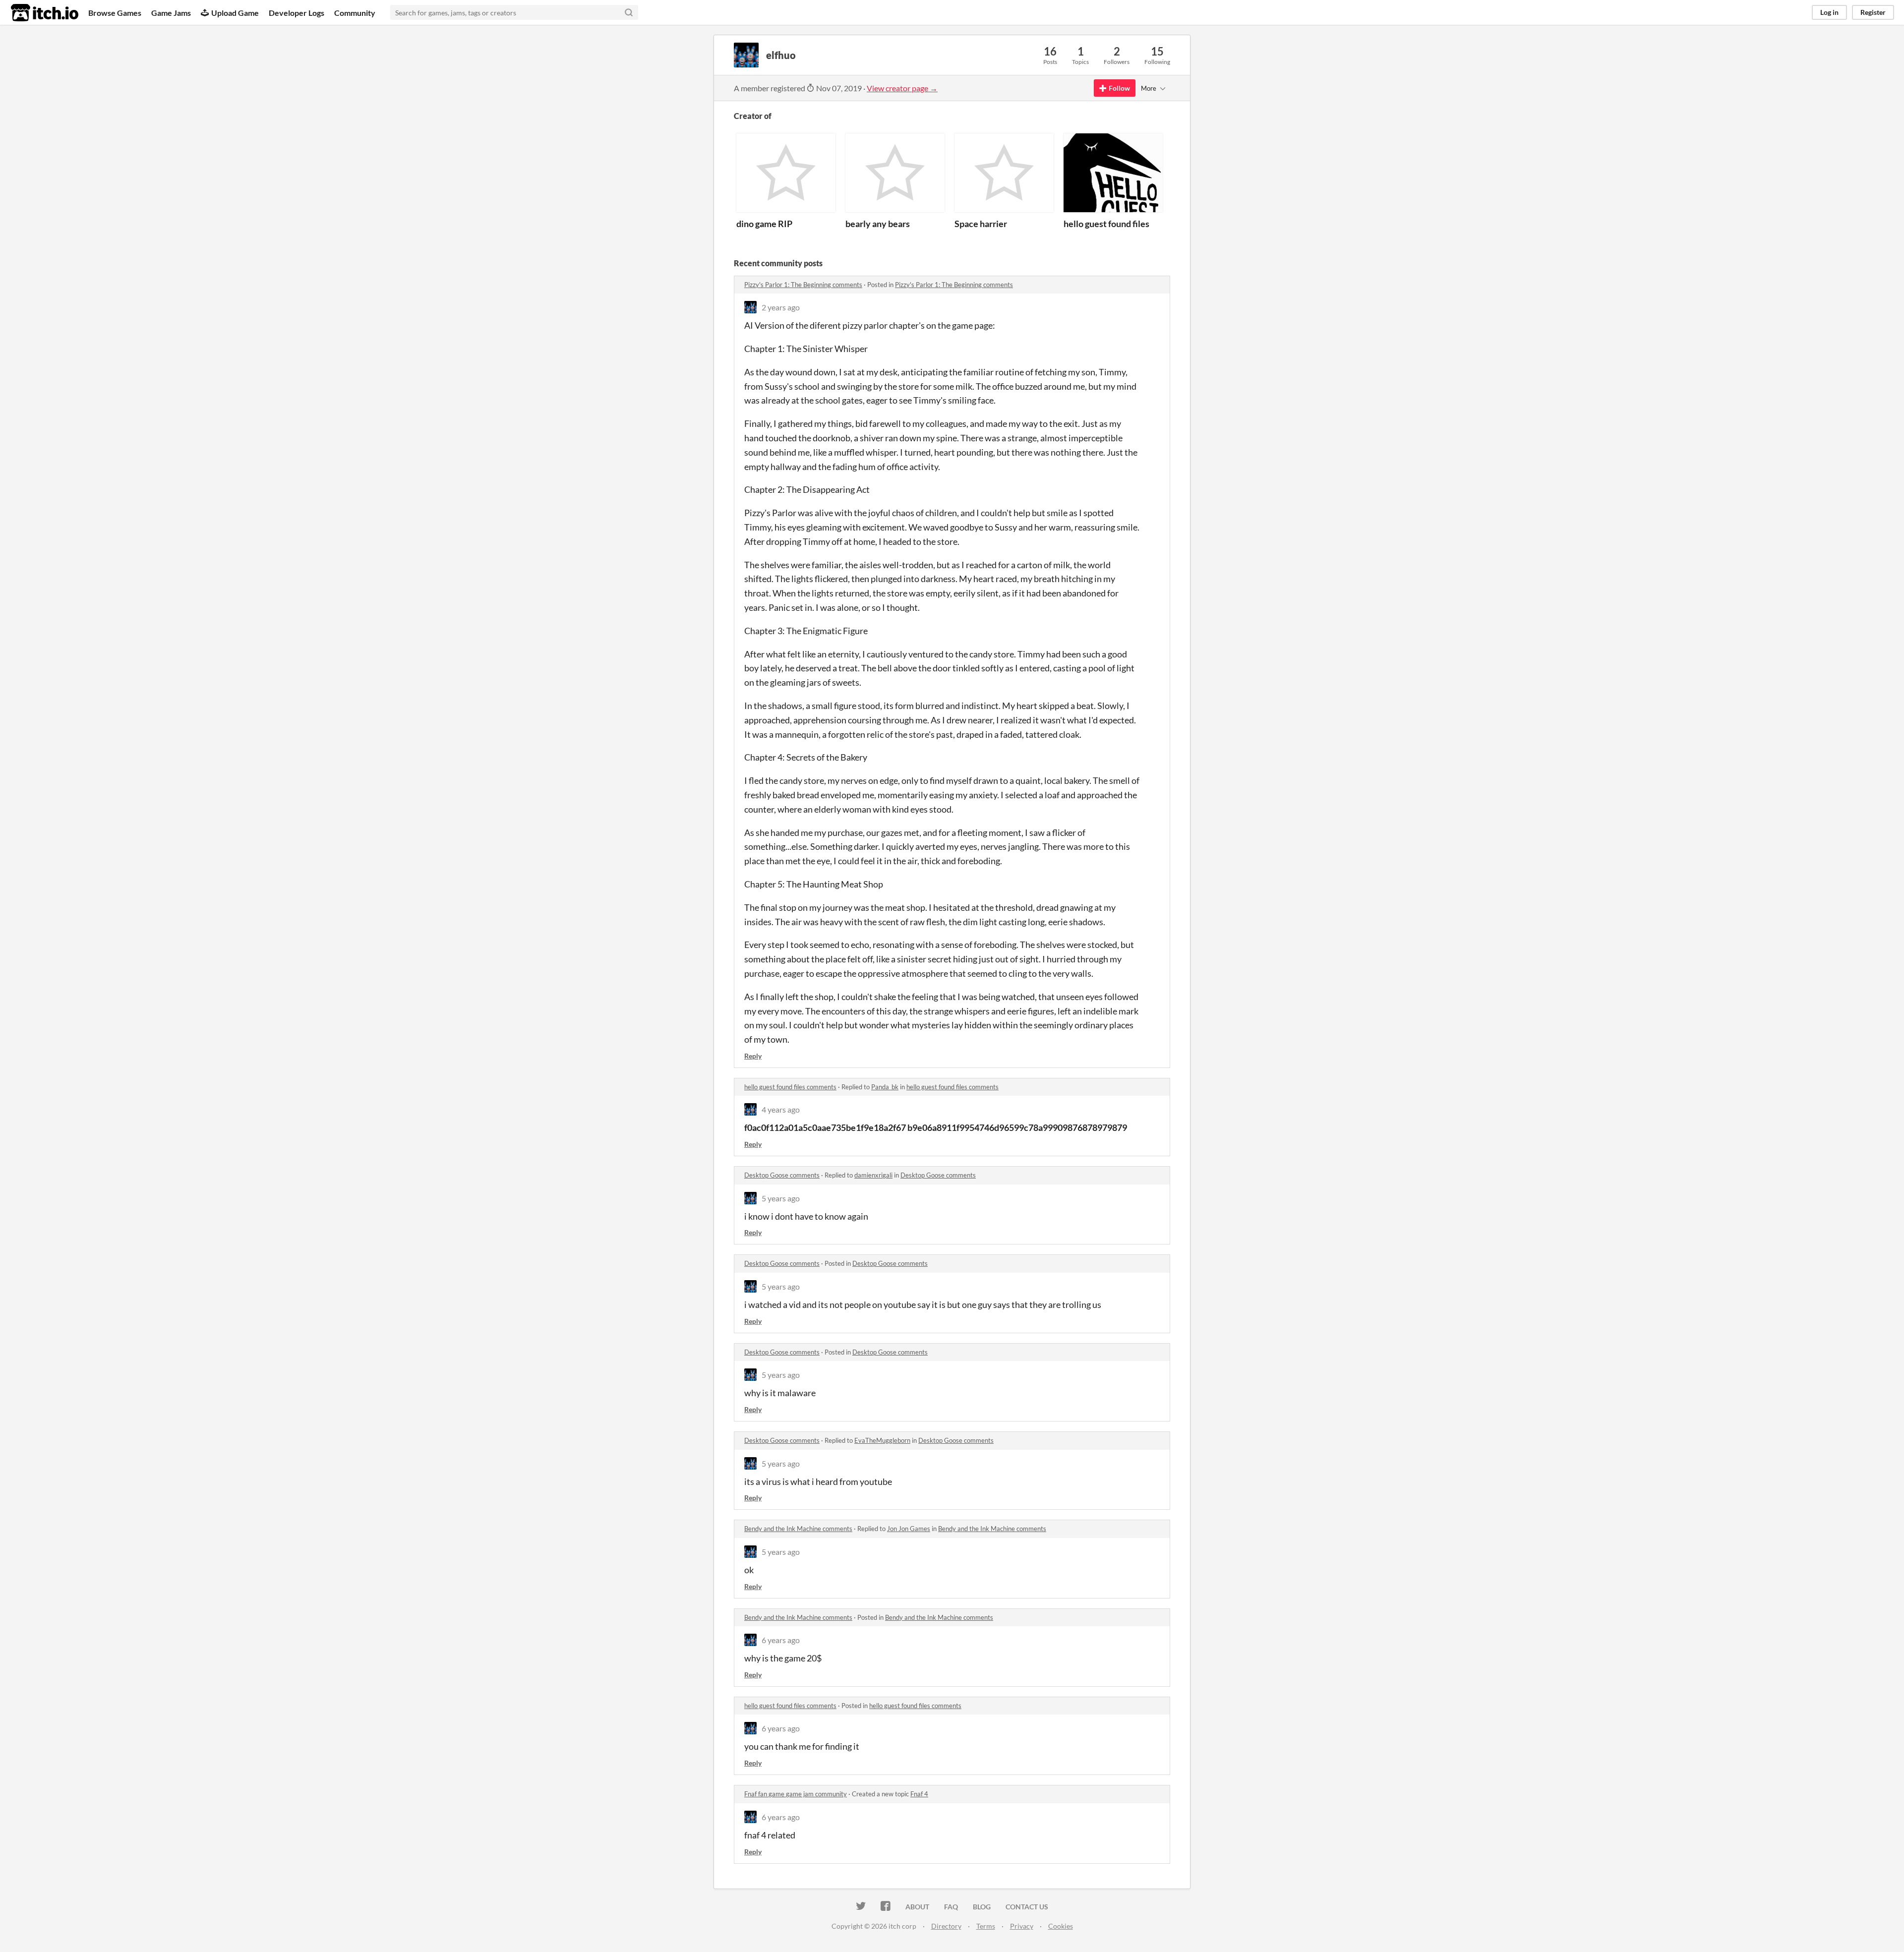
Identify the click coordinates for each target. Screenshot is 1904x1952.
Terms (986, 1926)
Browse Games (115, 13)
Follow (1119, 88)
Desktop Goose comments (782, 1175)
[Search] (629, 12)
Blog (982, 1907)
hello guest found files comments (790, 1087)
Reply (753, 1056)
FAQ (951, 1907)
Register (1873, 12)
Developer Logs (297, 13)
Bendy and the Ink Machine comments (798, 1529)
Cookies (1061, 1926)
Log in (1829, 12)
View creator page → (902, 88)
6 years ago (781, 1640)
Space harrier (981, 224)
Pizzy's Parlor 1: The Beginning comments (803, 285)
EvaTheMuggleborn (882, 1440)
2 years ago (781, 307)
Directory (946, 1926)
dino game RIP (764, 224)
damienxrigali (873, 1175)
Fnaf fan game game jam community (796, 1794)
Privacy (1022, 1926)
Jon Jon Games (909, 1529)
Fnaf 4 (919, 1794)
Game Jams (171, 13)
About (917, 1907)
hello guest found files (1106, 224)
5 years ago (781, 1198)
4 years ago (781, 1109)
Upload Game (235, 13)
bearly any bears (878, 224)
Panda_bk (885, 1087)
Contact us (1027, 1907)
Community (355, 13)
